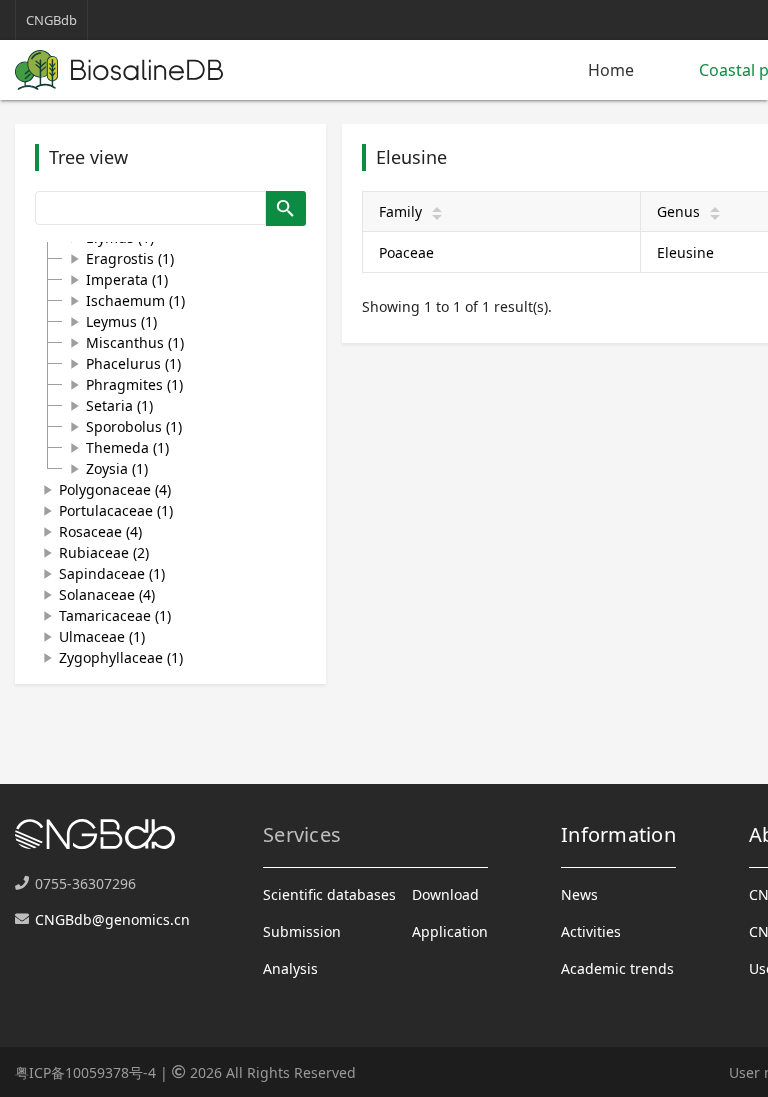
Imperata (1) (127, 279)
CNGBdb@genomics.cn (112, 919)
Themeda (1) (127, 447)
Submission (302, 931)
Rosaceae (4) (100, 531)
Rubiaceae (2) (104, 552)
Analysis (290, 968)
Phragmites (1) (134, 384)
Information (618, 834)
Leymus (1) (121, 321)
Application (450, 931)
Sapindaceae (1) (112, 573)
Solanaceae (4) (107, 594)
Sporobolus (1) (134, 426)
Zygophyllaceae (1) (121, 657)
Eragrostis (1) (130, 258)
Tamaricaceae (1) (115, 615)
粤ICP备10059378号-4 (85, 1072)
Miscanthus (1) (135, 342)
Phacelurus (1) (133, 363)
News (579, 894)
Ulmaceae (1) (102, 636)
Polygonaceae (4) (115, 489)
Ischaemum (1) (135, 300)
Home (611, 70)
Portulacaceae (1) (116, 510)
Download (445, 894)
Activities (591, 931)
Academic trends (617, 968)
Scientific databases (329, 894)
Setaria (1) (119, 405)
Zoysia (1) (117, 468)
